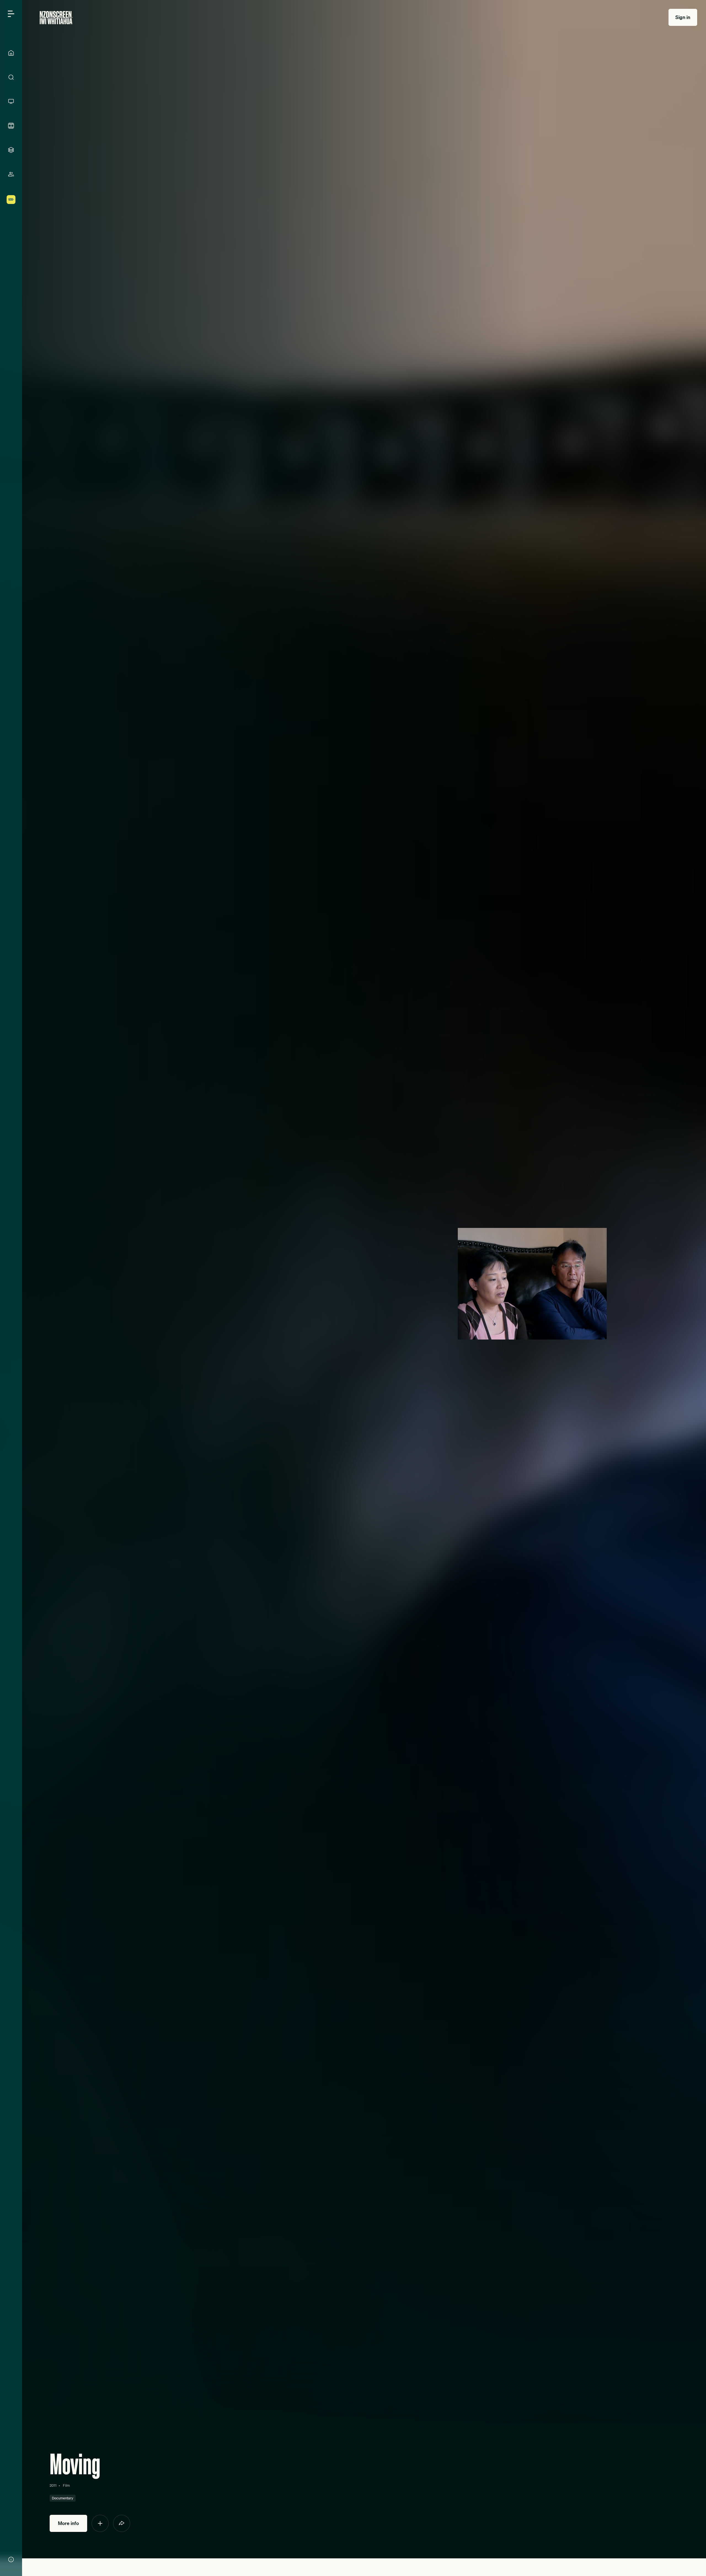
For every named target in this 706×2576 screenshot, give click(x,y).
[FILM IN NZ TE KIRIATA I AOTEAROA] (11, 126)
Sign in (683, 17)
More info (68, 2523)
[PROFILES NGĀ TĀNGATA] (11, 174)
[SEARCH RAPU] (11, 77)
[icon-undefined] (100, 2523)
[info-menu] (11, 2559)
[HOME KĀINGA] (11, 53)
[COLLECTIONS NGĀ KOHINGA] (11, 150)
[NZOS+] (11, 200)
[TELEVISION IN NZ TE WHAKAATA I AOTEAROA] (11, 101)
